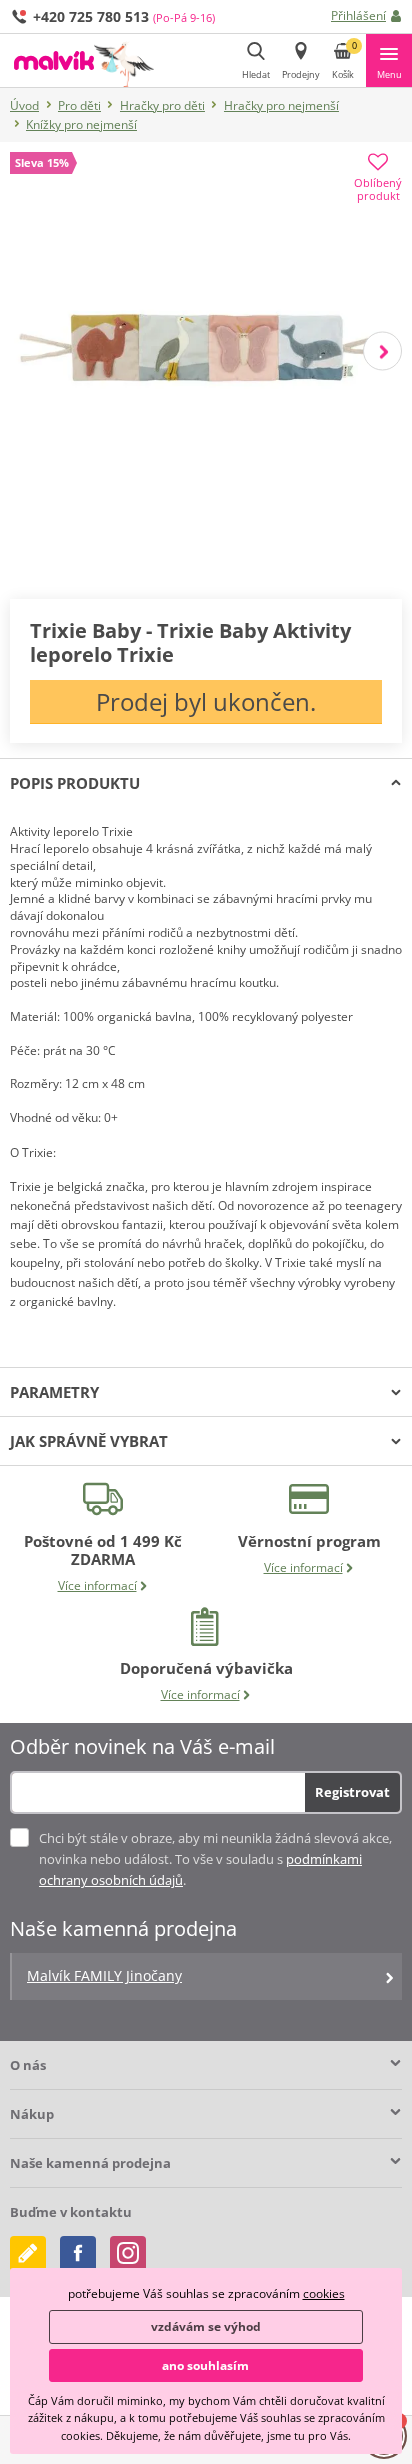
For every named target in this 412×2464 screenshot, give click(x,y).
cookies (324, 2293)
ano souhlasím (205, 2365)
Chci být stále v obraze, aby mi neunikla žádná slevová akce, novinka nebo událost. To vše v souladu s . (215, 1859)
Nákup (32, 2114)
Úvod (24, 105)
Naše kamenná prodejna (90, 2163)
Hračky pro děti (162, 105)
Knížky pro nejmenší (81, 124)
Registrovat (352, 1792)
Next (382, 350)
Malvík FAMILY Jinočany (104, 1975)
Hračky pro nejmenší (281, 105)
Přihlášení (358, 15)
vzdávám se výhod (206, 2326)
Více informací (97, 1585)
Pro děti (79, 105)
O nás (28, 2065)
